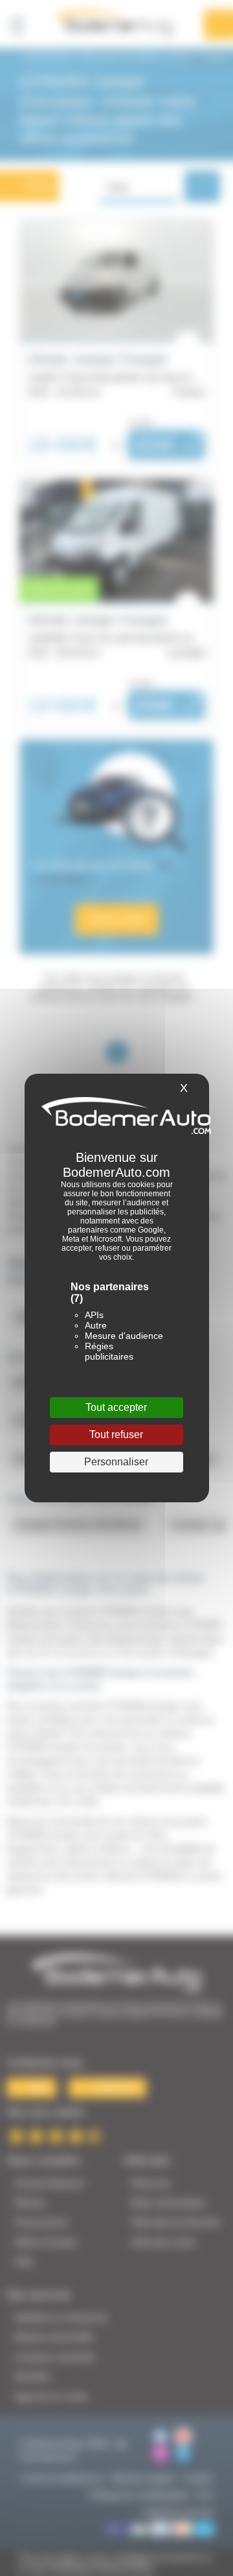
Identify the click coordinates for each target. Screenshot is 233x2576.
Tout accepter (116, 1407)
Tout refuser (116, 1435)
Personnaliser (116, 1462)
